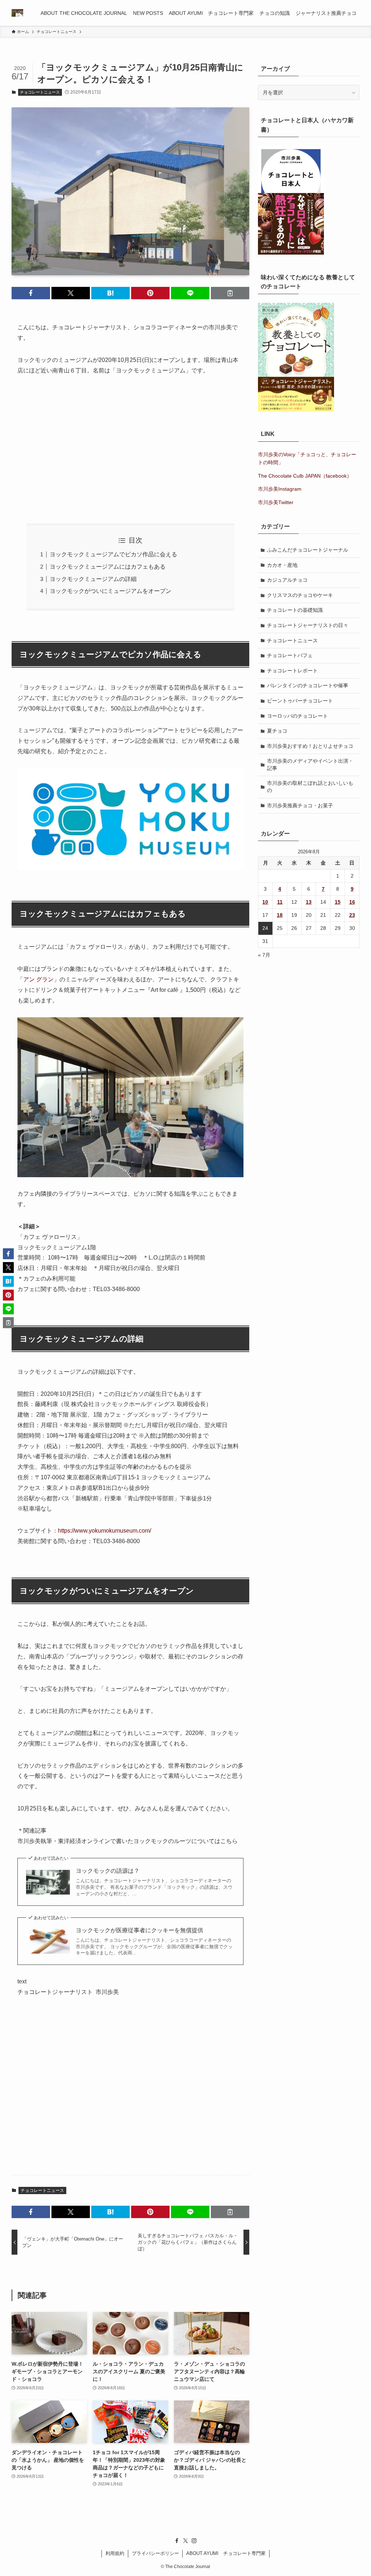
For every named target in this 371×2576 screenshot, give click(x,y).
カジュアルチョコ (287, 580)
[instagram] (194, 2541)
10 (265, 902)
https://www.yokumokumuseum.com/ (105, 1531)
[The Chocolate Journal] (17, 13)
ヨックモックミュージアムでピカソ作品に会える (113, 554)
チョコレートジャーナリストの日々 (308, 625)
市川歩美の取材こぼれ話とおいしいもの (310, 787)
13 (309, 902)
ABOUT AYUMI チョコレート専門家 (226, 2553)
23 (352, 915)
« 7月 (264, 955)
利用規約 (115, 2553)
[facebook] (177, 2541)
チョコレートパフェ (290, 655)
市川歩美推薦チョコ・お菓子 (300, 805)
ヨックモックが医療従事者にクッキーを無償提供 (139, 1930)
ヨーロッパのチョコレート (297, 716)
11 (280, 902)
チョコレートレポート (292, 671)
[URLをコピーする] (230, 293)
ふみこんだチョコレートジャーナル (308, 550)
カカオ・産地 (282, 565)
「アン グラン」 (38, 979)
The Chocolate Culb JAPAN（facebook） (305, 476)
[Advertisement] (130, 450)
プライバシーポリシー (155, 2553)
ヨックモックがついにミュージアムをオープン (111, 591)
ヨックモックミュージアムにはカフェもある (108, 567)
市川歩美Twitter (276, 502)
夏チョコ (277, 731)
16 (352, 902)
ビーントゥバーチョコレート (300, 701)
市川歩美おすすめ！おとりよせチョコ (310, 746)
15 (338, 902)
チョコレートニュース (40, 92)
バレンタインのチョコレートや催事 (308, 685)
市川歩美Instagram (280, 489)
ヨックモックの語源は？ (108, 1871)
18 (280, 915)
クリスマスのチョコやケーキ (300, 595)
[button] (31, 293)
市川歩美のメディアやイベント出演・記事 (310, 764)
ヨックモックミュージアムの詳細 (93, 579)
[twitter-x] (185, 2541)
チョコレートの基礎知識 (295, 610)
